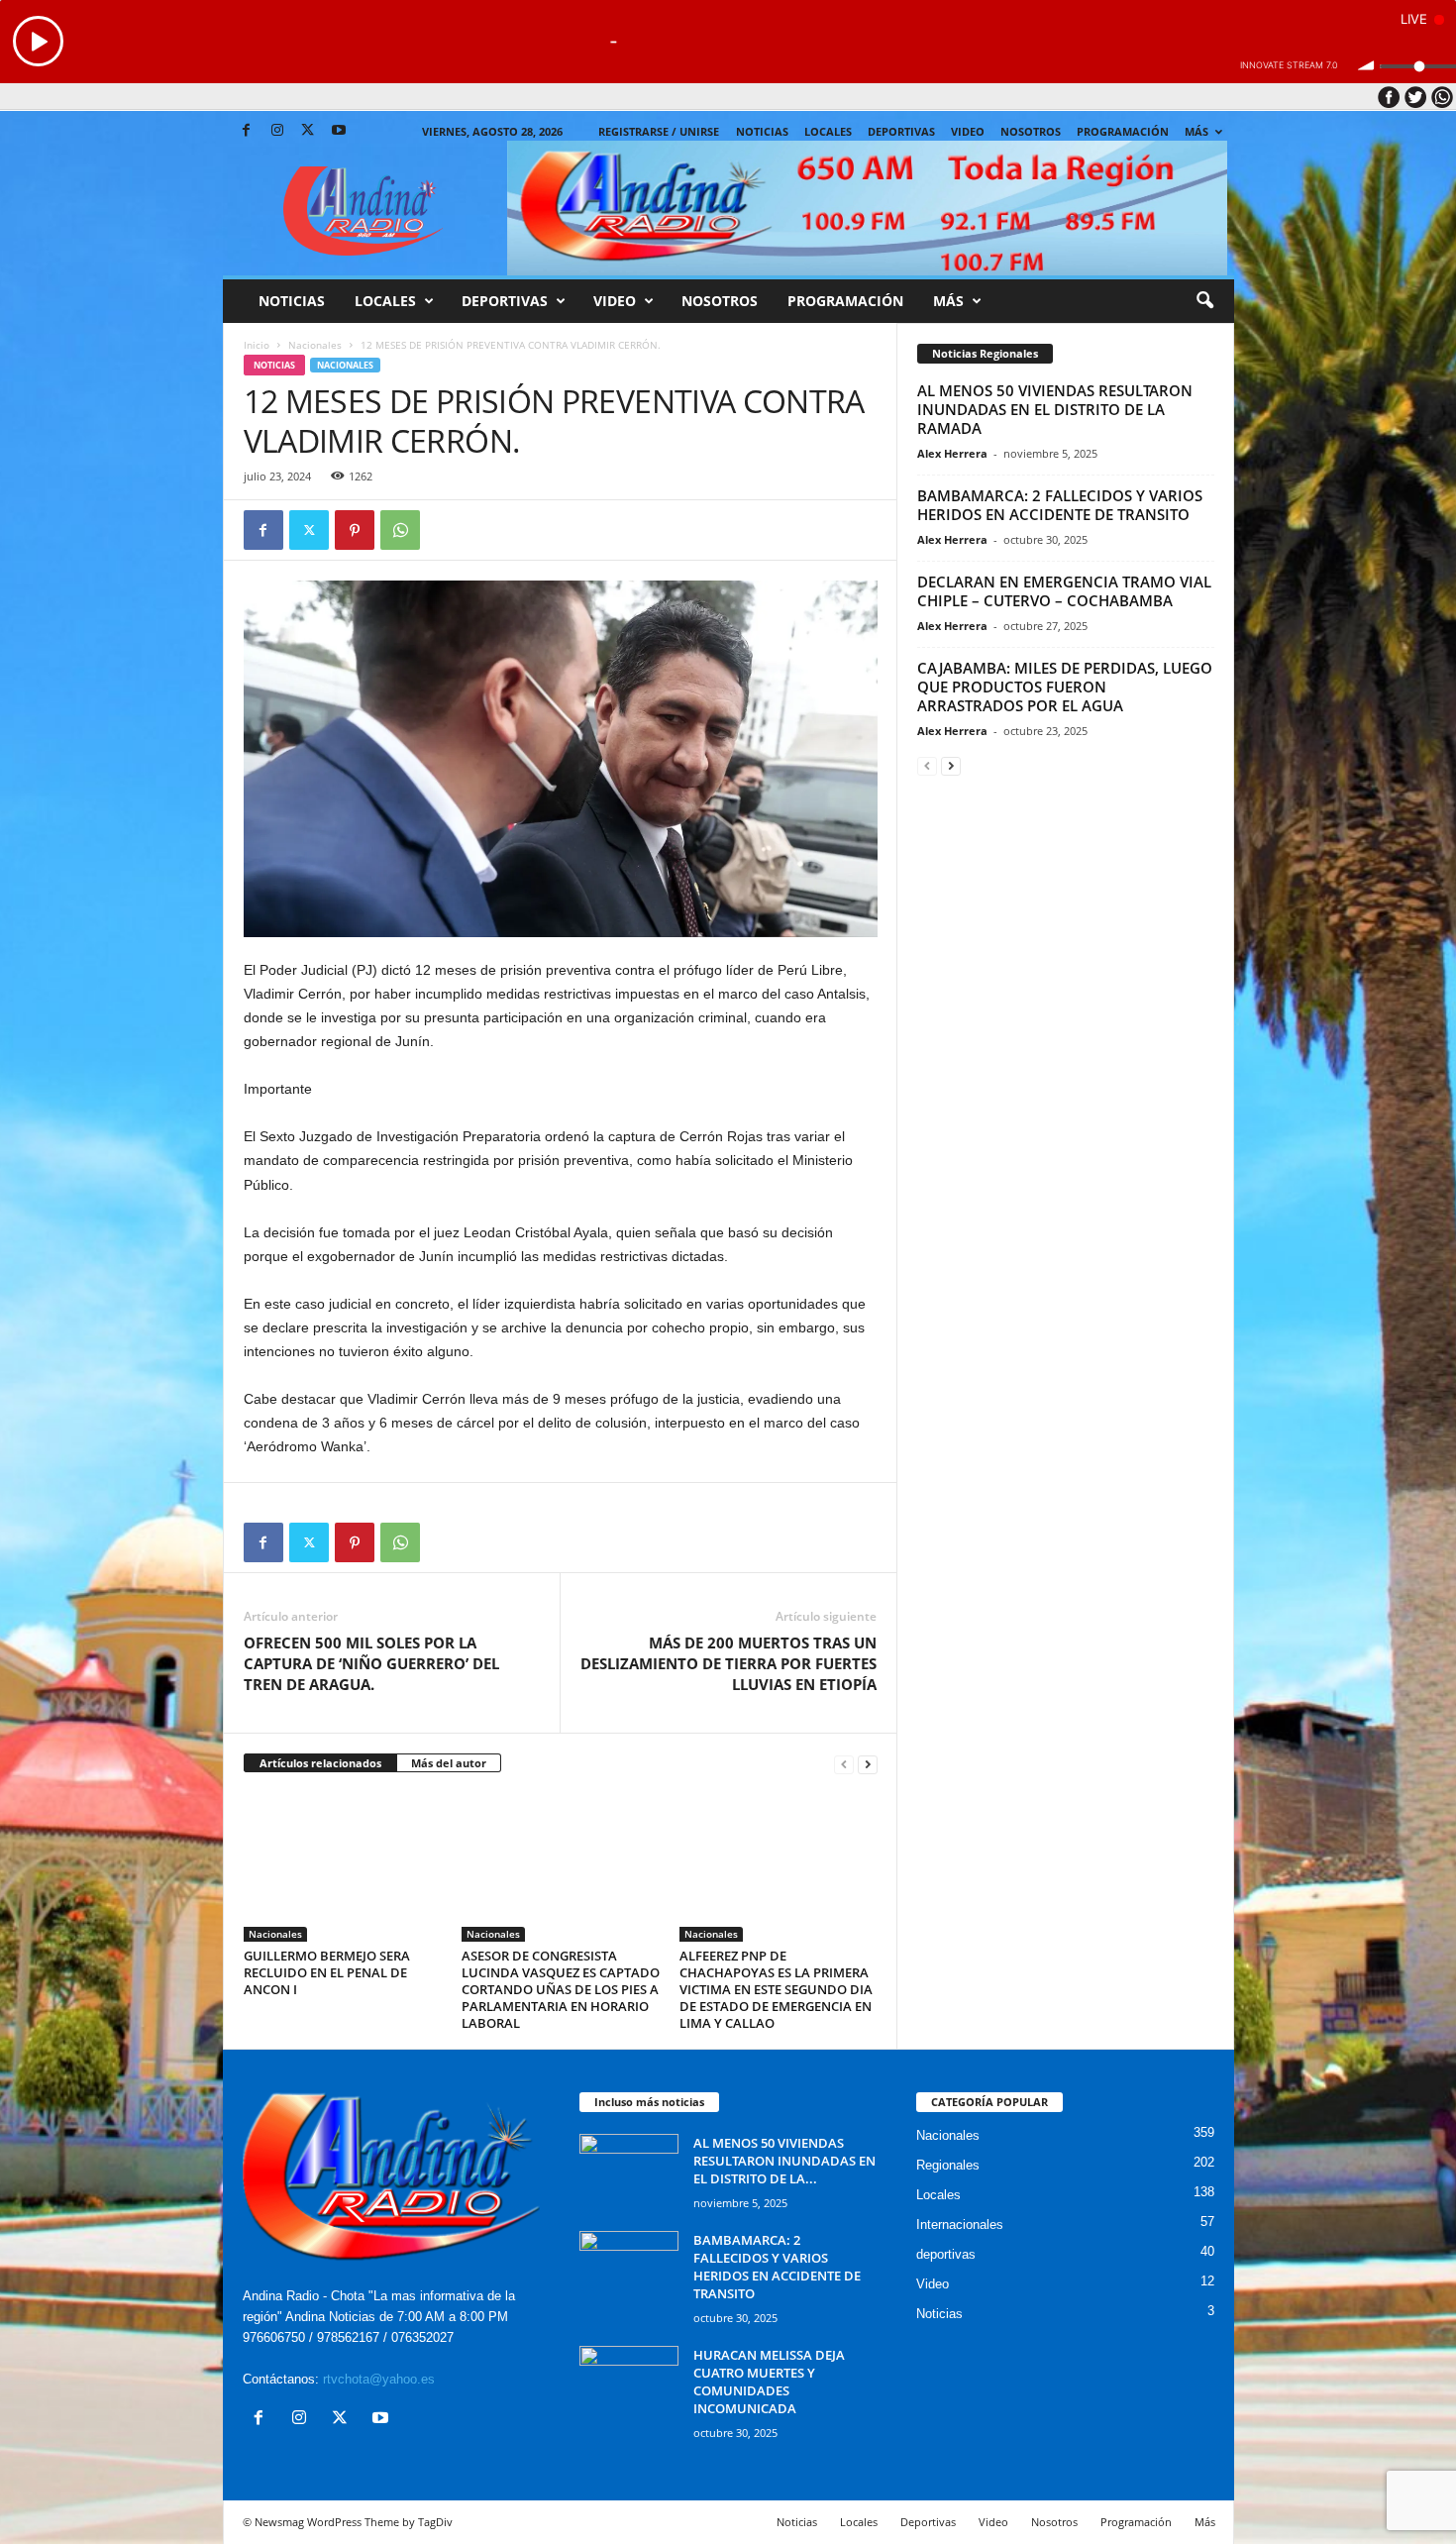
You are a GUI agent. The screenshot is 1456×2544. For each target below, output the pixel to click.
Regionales (948, 2165)
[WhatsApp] (400, 530)
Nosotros (1031, 131)
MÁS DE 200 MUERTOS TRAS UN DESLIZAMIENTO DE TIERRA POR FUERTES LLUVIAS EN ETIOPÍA (728, 1663)
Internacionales (960, 2225)
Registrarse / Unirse (659, 131)
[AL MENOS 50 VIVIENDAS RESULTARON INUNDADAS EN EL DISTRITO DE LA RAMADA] (629, 2171)
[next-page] (868, 1764)
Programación (1123, 131)
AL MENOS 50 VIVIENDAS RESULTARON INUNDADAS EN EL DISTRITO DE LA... (784, 2161)
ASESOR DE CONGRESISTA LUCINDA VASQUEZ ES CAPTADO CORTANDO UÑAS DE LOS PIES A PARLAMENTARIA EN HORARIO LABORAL (561, 1989)
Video (968, 131)
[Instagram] (277, 131)
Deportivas (901, 131)
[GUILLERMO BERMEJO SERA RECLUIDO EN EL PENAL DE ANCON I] (343, 1867)
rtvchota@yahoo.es (379, 2379)
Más (1196, 131)
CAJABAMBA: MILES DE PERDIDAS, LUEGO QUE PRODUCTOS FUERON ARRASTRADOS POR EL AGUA (1065, 687)
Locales (938, 2195)
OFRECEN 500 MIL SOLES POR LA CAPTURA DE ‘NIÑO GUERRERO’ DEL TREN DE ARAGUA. (371, 1663)
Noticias (762, 131)
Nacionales (315, 345)
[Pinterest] (355, 530)
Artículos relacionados (320, 1763)
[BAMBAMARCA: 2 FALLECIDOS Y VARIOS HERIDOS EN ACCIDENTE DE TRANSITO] (629, 2268)
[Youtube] (339, 131)
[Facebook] (247, 131)
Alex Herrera (952, 453)
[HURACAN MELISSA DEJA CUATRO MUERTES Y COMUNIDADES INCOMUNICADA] (629, 2383)
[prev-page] (844, 1764)
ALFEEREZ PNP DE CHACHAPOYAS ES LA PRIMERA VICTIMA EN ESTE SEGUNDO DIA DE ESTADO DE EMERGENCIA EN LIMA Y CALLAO (776, 1989)
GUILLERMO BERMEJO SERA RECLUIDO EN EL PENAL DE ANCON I (327, 1972)
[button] (1204, 301)
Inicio (257, 345)
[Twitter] (308, 131)
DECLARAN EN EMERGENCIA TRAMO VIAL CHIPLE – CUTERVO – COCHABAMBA (1064, 591)
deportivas (946, 2254)
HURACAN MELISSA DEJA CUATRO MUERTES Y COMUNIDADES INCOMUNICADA (769, 2382)
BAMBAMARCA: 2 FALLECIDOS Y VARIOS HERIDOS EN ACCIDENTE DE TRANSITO (1060, 505)
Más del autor (449, 1763)
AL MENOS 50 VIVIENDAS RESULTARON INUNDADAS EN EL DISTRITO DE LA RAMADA (1055, 409)
